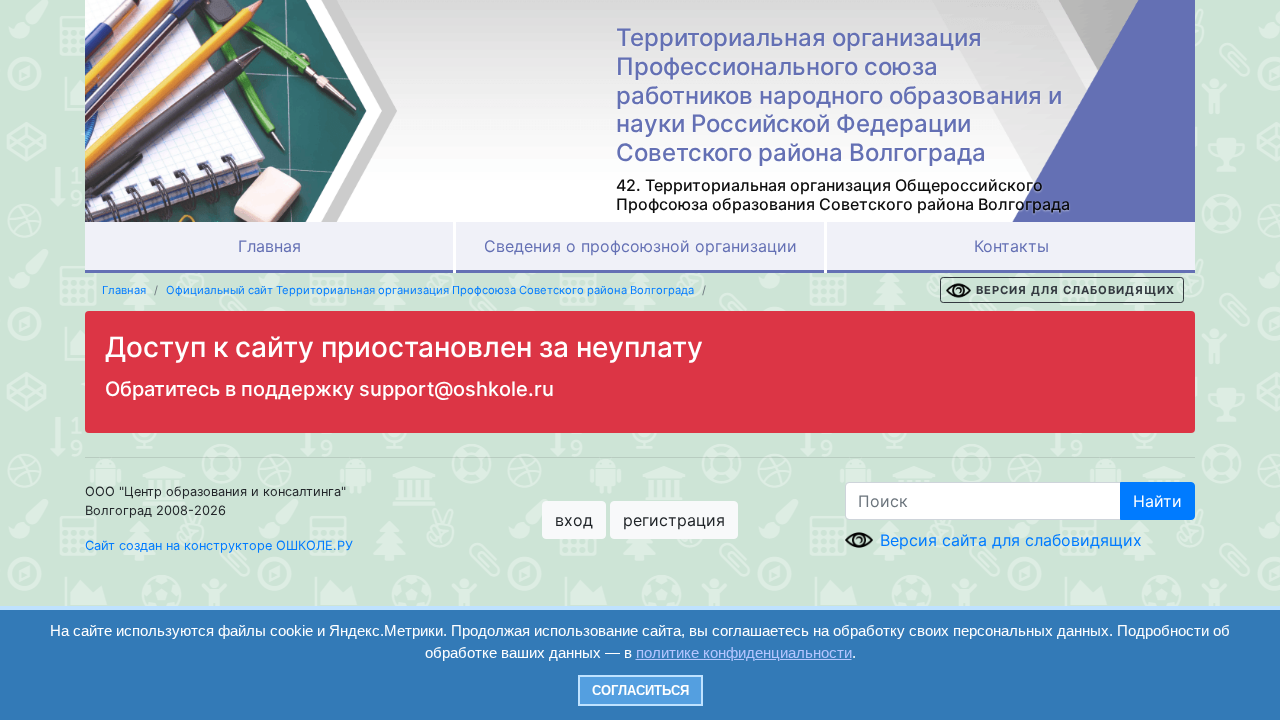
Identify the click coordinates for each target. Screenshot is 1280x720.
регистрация (674, 520)
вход (574, 520)
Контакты (1011, 246)
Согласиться (640, 690)
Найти (1157, 501)
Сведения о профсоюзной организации (640, 246)
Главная (269, 246)
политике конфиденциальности (744, 652)
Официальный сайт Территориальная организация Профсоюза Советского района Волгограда (430, 290)
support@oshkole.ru (456, 389)
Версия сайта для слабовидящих (1011, 540)
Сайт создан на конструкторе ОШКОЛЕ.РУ (219, 545)
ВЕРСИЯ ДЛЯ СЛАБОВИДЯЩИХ (1075, 290)
